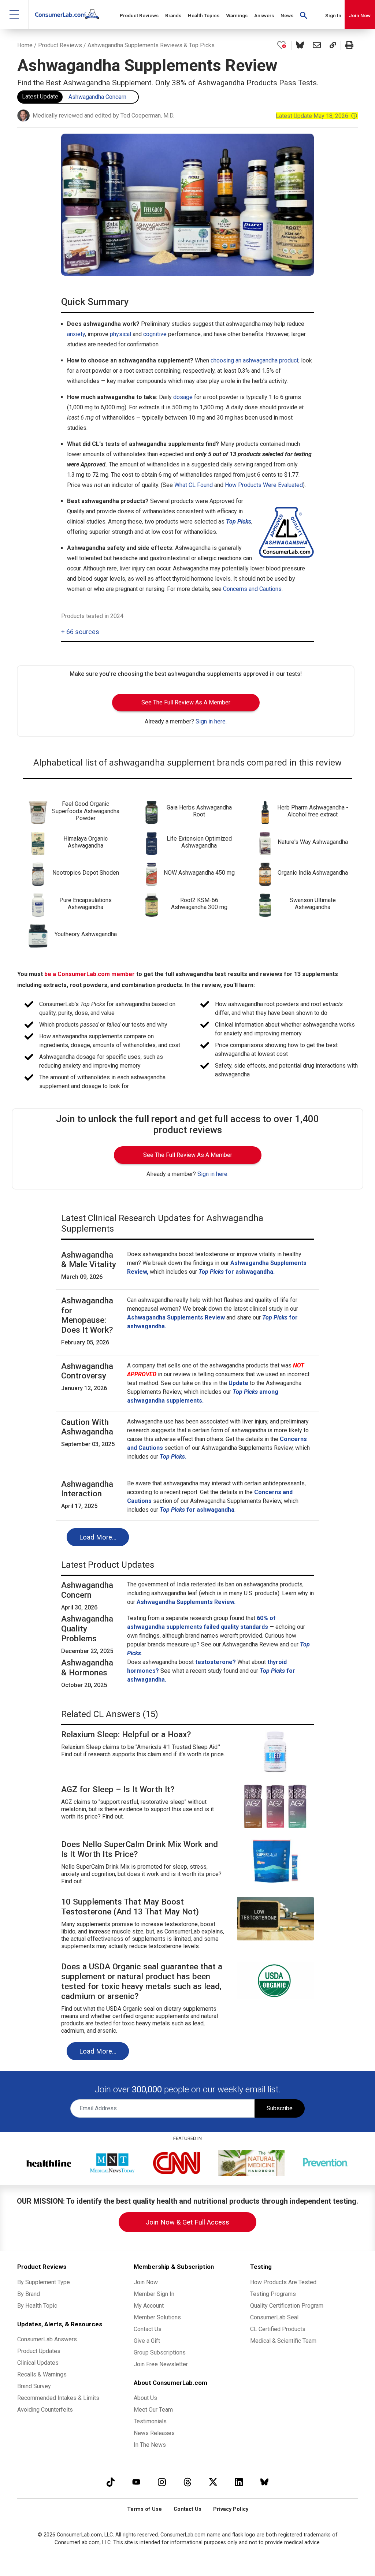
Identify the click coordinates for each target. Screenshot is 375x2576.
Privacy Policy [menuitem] (231, 2509)
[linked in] (239, 2482)
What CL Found (194, 485)
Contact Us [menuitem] (148, 2329)
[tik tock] (111, 2482)
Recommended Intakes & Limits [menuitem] (58, 2398)
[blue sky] (264, 2482)
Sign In (333, 15)
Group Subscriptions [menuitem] (160, 2352)
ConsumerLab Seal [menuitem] (274, 2317)
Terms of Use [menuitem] (144, 2509)
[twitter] (213, 2482)
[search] (304, 15)
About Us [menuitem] (145, 2398)
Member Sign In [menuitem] (154, 2294)
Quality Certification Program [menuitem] (287, 2306)
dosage (183, 397)
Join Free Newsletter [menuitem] (161, 2364)
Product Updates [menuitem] (39, 2351)
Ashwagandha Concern (97, 97)
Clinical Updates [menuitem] (38, 2363)
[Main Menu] (14, 14)
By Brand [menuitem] (29, 2294)
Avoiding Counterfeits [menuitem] (45, 2410)
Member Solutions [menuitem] (157, 2317)
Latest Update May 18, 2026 (317, 116)
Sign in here (211, 721)
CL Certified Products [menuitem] (278, 2329)
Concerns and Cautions (252, 589)
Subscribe (280, 2108)
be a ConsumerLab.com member (90, 974)
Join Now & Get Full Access (187, 2222)
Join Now (360, 15)
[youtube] (136, 2482)
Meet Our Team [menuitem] (153, 2410)
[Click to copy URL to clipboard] (333, 45)
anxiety (76, 334)
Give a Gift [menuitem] (147, 2341)
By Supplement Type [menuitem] (44, 2282)
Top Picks (239, 522)
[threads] (187, 2482)
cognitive (155, 334)
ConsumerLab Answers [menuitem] (47, 2339)
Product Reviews (60, 45)
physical (120, 334)
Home (25, 45)
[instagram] (162, 2482)
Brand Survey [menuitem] (34, 2386)
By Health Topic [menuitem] (37, 2306)
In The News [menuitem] (150, 2445)
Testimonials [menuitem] (150, 2421)
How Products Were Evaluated (264, 485)
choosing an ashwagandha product (255, 360)
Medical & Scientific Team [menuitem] (283, 2341)
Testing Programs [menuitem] (273, 2294)
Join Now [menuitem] (146, 2282)
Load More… (98, 1537)
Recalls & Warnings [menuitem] (42, 2374)
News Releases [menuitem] (154, 2433)
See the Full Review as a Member (186, 702)
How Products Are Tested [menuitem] (283, 2282)
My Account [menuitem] (149, 2306)
